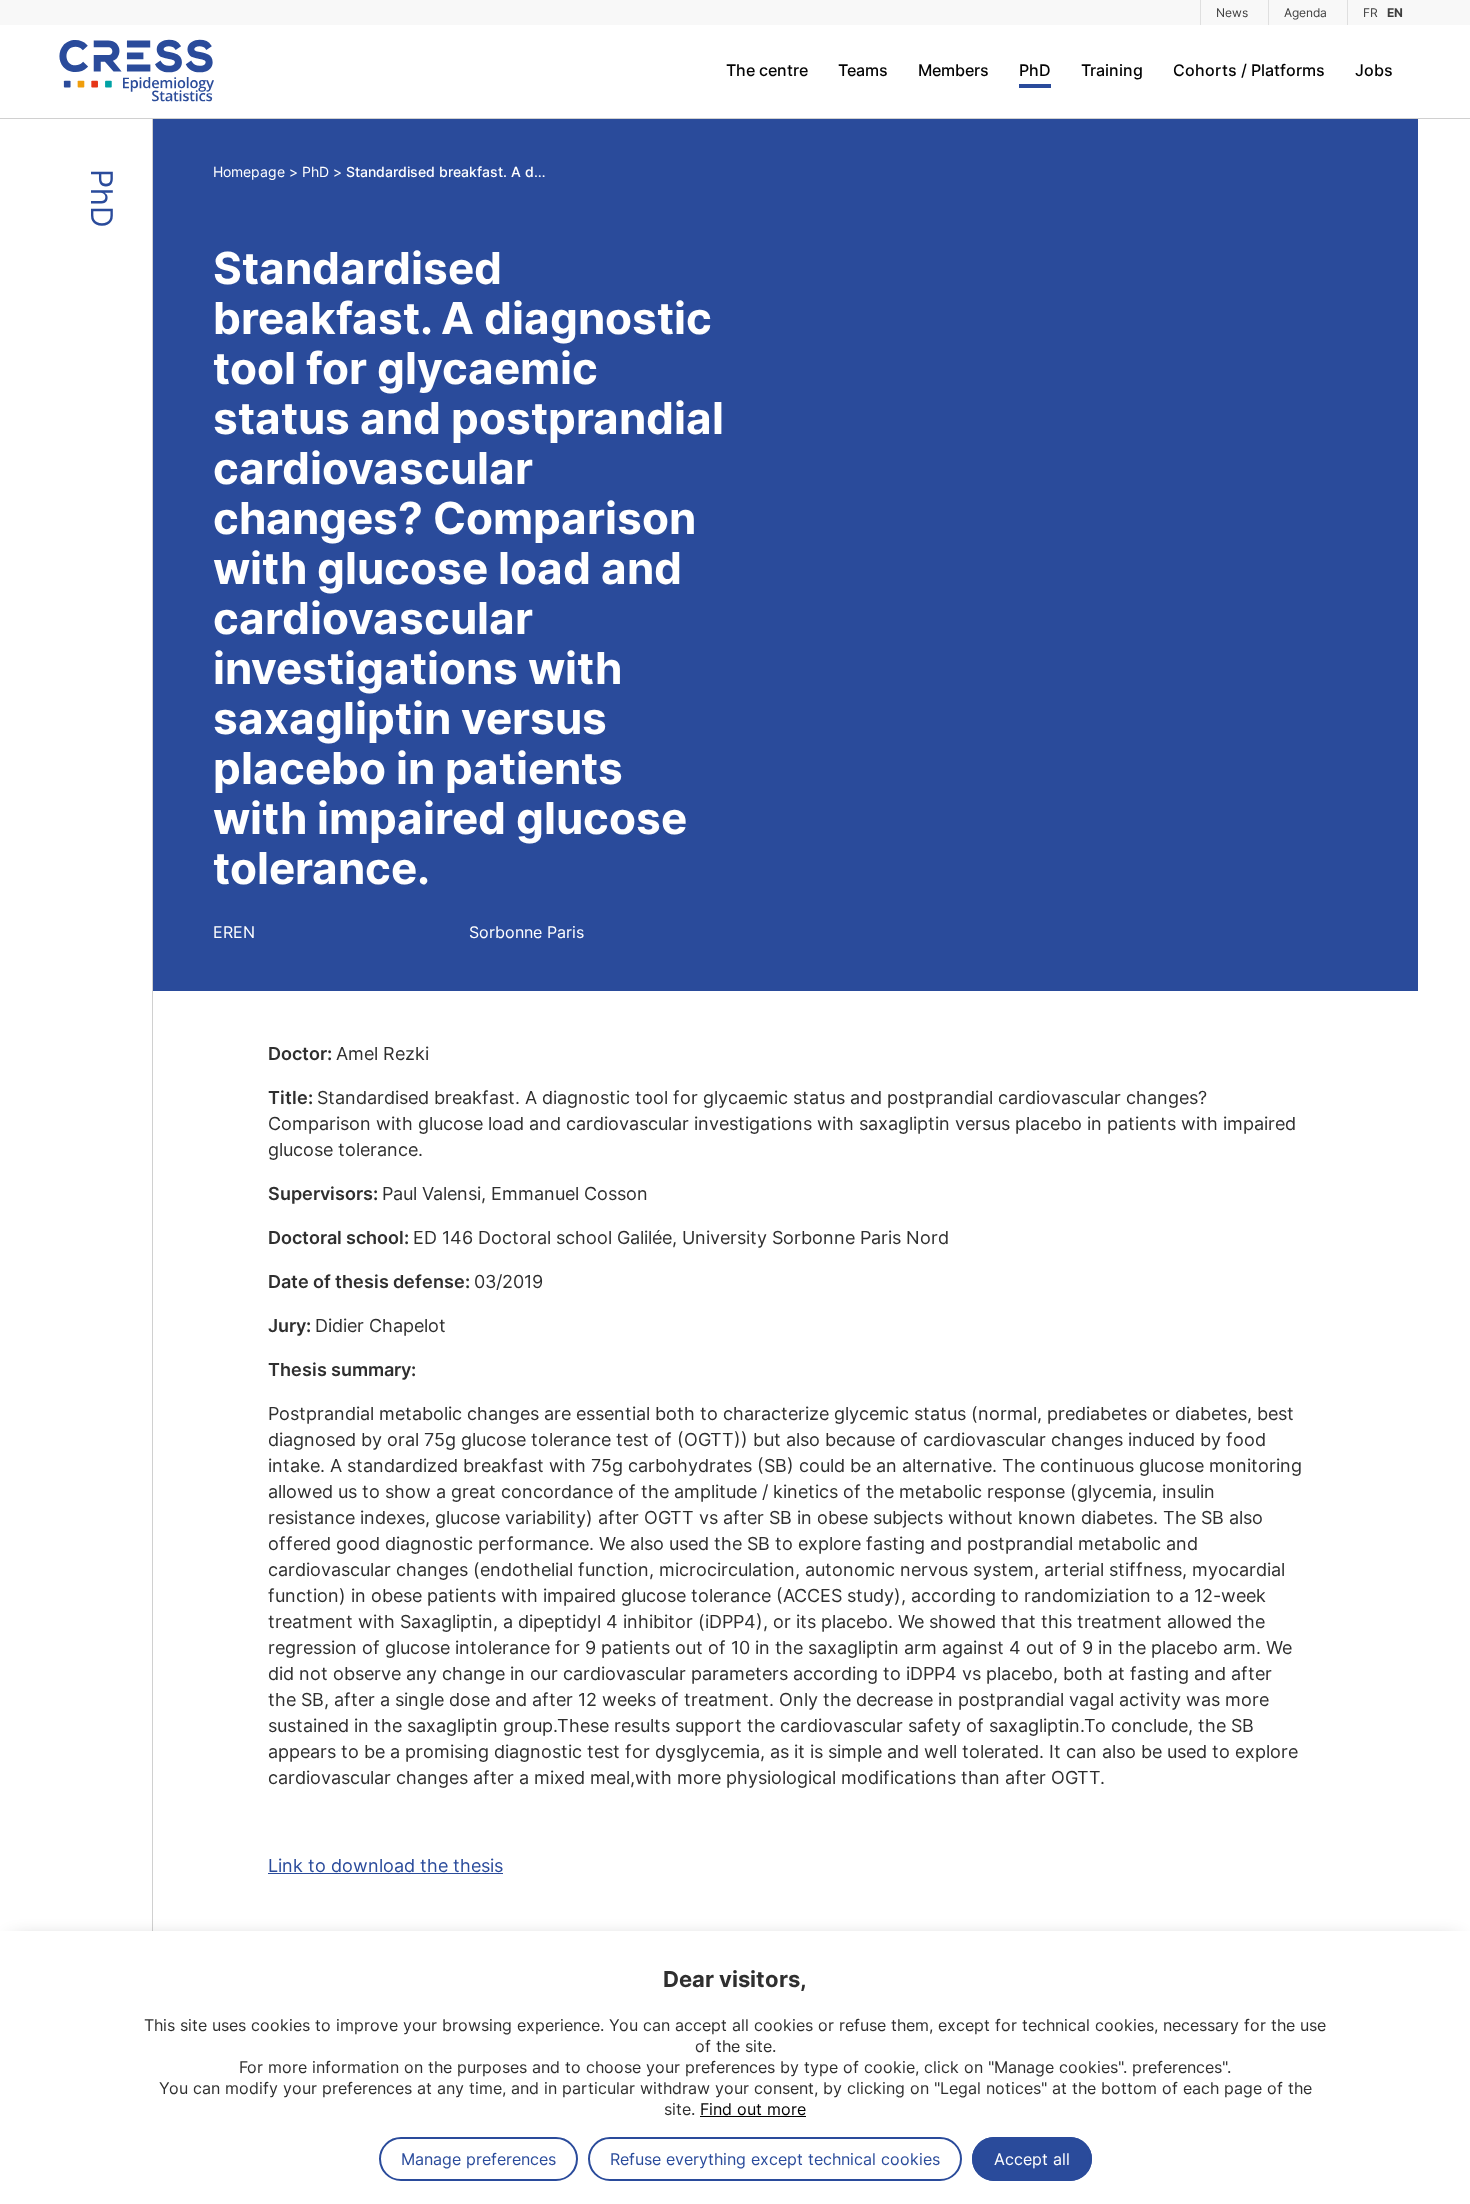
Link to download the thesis (385, 1865)
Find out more (753, 2109)
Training (1112, 70)
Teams (863, 70)
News (1232, 12)
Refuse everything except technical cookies (775, 2159)
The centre (767, 70)
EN (1395, 12)
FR (1370, 12)
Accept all (1032, 2159)
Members (953, 70)
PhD (1035, 70)
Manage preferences (478, 2159)
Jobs (1374, 70)
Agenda (1305, 12)
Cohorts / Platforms (1249, 70)
